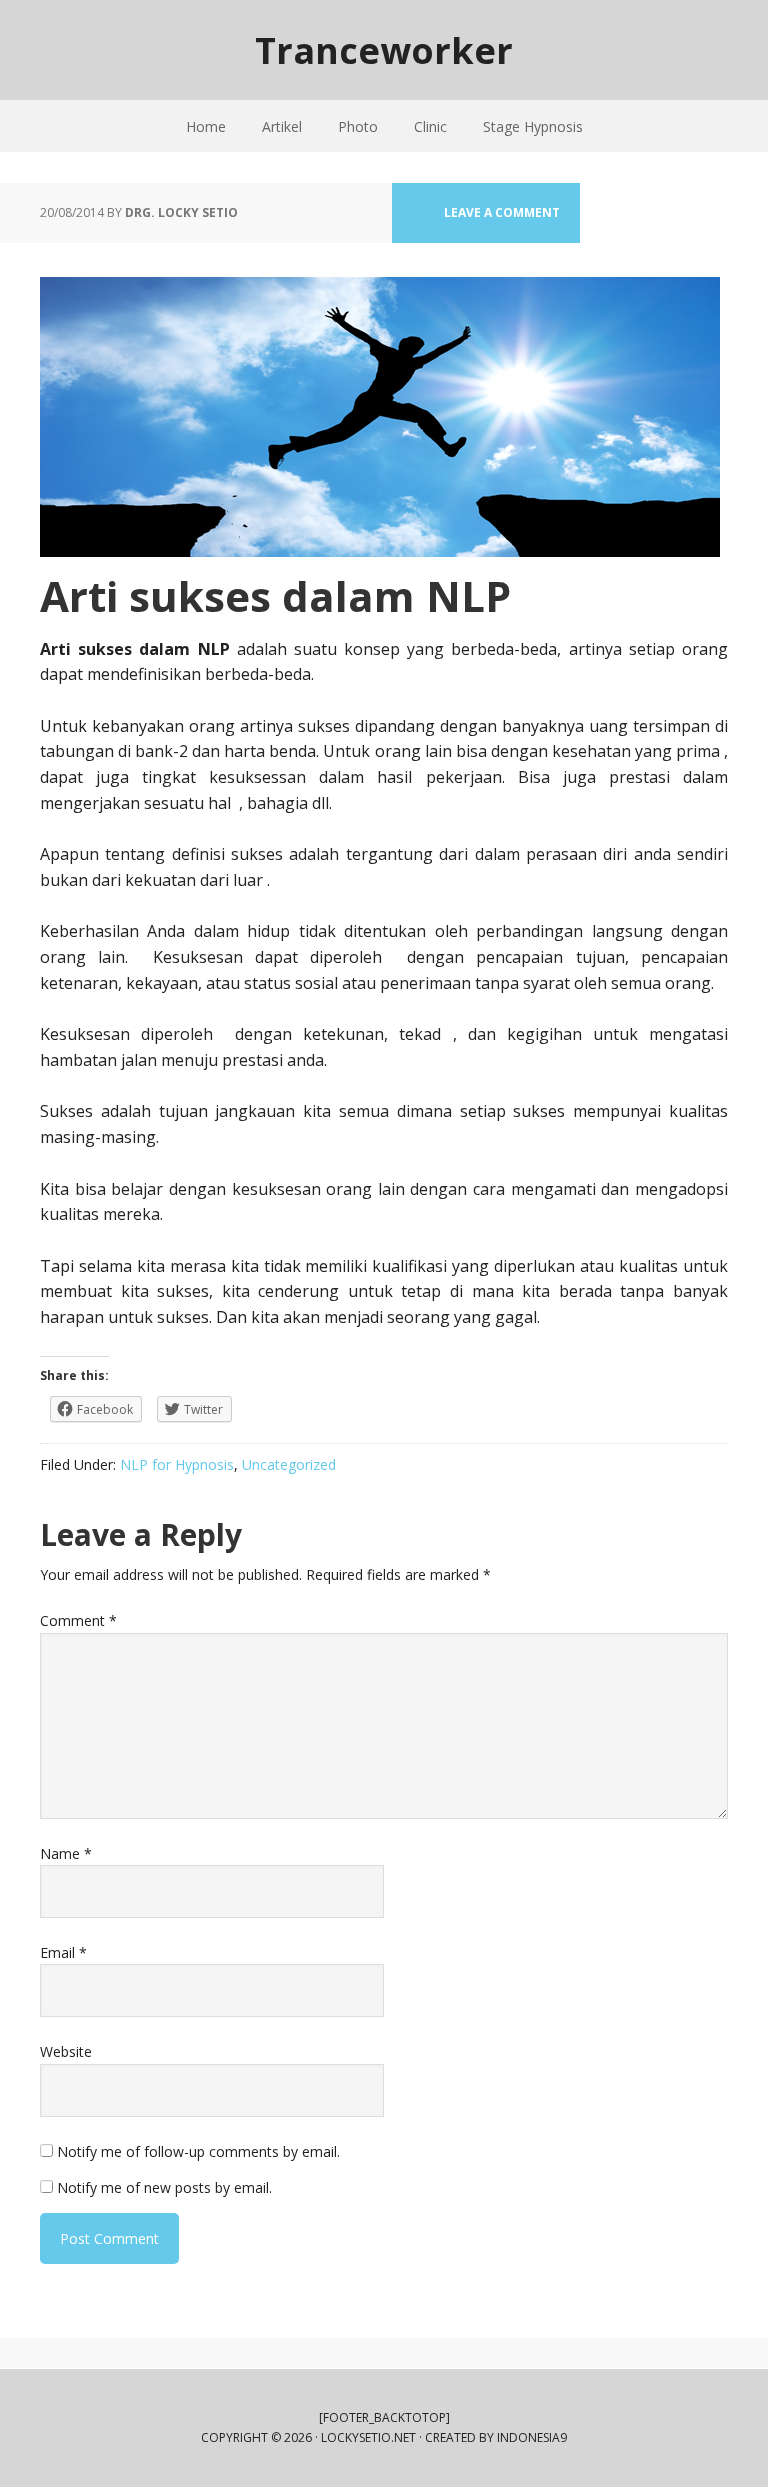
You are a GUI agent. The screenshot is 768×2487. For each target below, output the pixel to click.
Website (66, 2051)
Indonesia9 (532, 2437)
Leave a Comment (502, 212)
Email (63, 1952)
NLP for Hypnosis (177, 1464)
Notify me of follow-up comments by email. (198, 2151)
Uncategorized (289, 1464)
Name (66, 1853)
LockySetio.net (368, 2437)
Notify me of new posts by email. (164, 2187)
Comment (78, 1620)
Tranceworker (384, 49)
